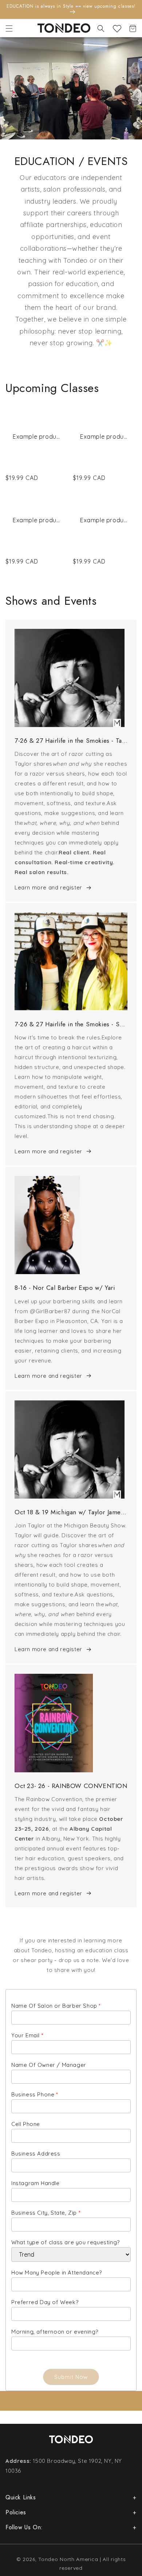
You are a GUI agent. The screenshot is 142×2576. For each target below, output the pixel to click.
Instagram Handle (35, 2183)
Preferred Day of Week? (45, 2302)
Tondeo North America (68, 2559)
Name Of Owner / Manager (49, 2065)
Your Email (27, 2035)
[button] (9, 28)
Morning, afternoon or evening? (55, 2332)
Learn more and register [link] (48, 887)
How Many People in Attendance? (57, 2273)
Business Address (36, 2154)
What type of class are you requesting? (66, 2242)
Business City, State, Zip (46, 2213)
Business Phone (35, 2094)
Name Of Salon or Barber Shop (56, 2006)
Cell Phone (26, 2124)
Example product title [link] (37, 437)
